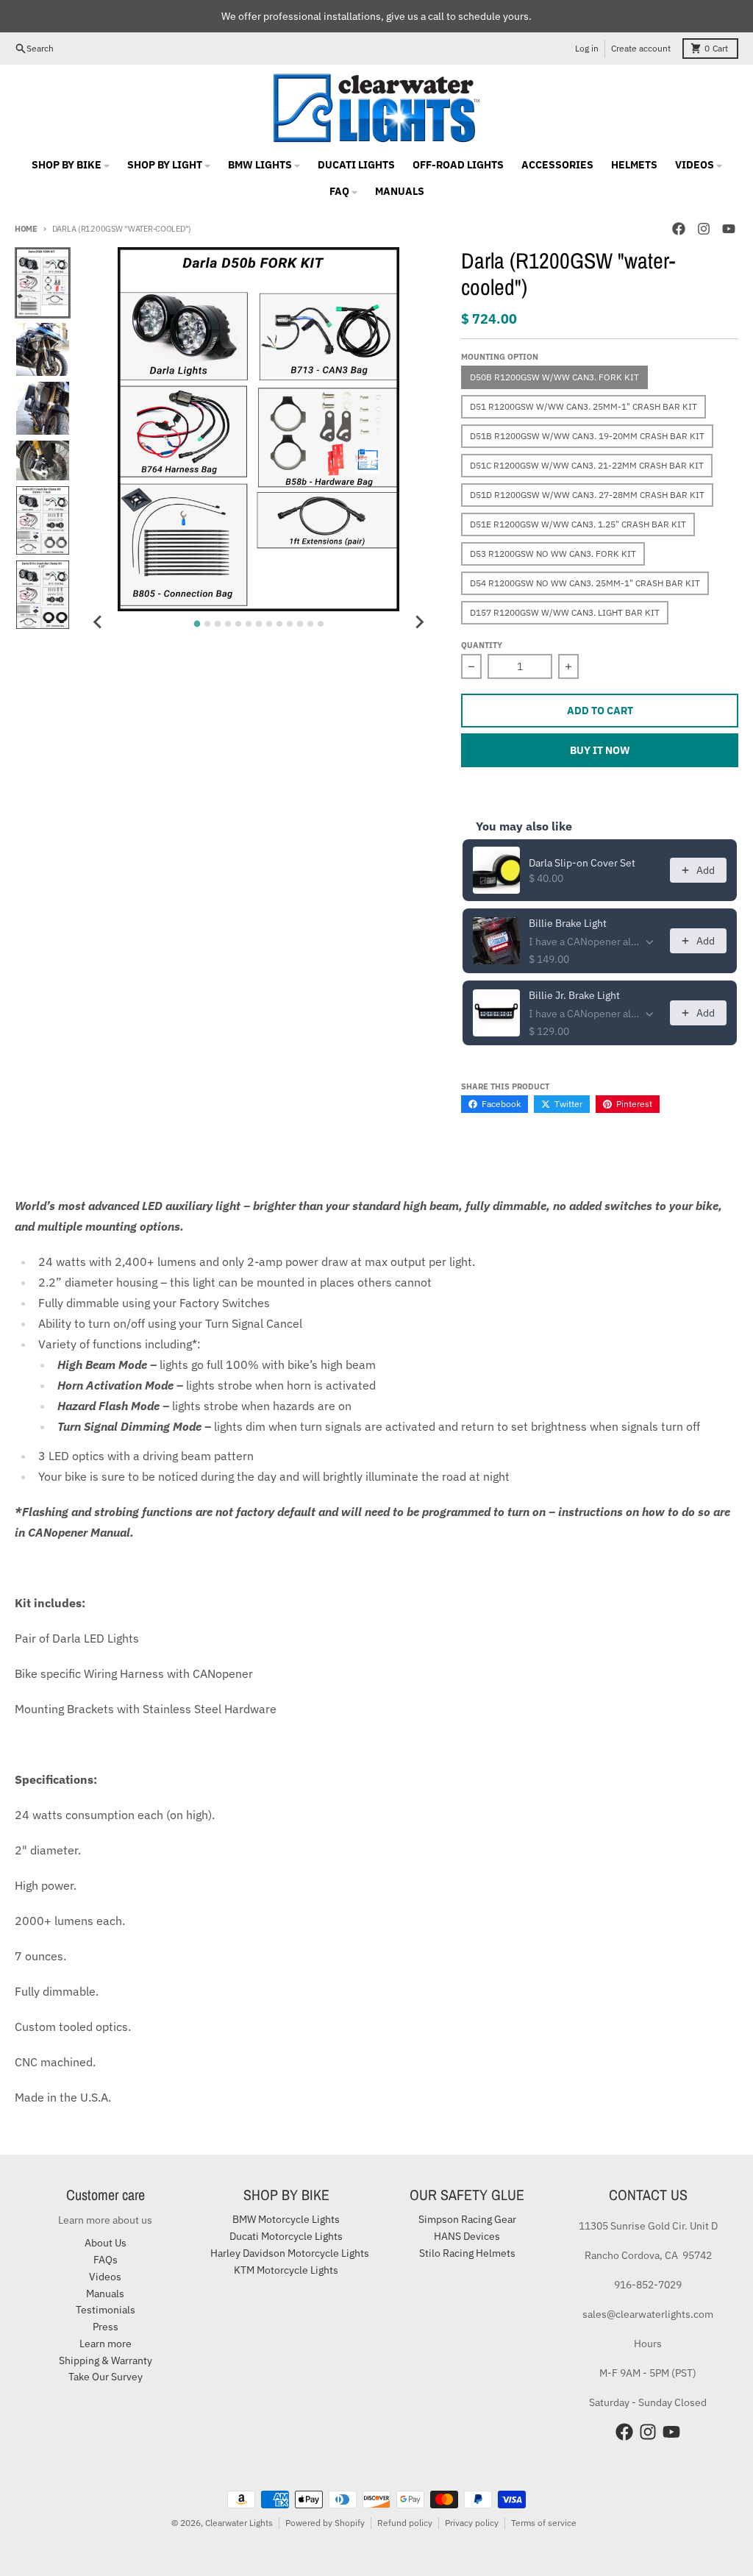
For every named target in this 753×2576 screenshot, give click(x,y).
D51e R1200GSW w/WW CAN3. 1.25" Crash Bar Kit (578, 524)
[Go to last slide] (99, 622)
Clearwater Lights (239, 2523)
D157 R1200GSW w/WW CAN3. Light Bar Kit (565, 612)
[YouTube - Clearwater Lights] (729, 229)
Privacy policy (472, 2523)
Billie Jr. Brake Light (574, 995)
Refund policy (405, 2523)
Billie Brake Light (568, 923)
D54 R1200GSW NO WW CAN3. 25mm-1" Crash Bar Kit (585, 583)
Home (26, 229)
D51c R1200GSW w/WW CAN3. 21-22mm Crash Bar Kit (587, 465)
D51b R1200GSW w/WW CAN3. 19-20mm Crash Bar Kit (587, 436)
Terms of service (544, 2523)
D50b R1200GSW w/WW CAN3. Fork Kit (554, 377)
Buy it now (600, 750)
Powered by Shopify (325, 2523)
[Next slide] (418, 622)
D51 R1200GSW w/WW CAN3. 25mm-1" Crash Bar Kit (584, 406)
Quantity (482, 645)
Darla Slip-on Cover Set (582, 863)
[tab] (197, 624)
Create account (641, 48)
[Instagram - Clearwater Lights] (704, 229)
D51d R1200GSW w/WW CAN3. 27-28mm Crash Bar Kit (587, 495)
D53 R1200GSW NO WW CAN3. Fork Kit (553, 554)
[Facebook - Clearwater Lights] (679, 229)
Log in (587, 48)
